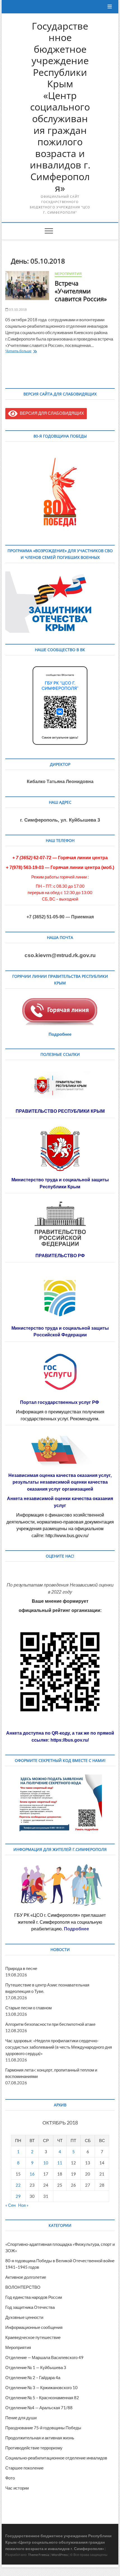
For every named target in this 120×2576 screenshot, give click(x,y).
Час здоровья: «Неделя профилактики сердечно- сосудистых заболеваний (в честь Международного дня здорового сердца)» (59, 2047)
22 (18, 2185)
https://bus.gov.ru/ (70, 1740)
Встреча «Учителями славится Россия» (81, 291)
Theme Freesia (39, 2555)
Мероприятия (68, 274)
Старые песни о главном (28, 2008)
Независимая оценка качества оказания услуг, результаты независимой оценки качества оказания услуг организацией (60, 1482)
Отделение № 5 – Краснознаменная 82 (42, 2398)
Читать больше (28, 352)
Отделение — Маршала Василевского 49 (44, 2357)
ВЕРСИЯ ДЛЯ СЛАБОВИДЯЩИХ (51, 413)
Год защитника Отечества (30, 2307)
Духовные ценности (24, 2317)
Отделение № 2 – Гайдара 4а (33, 2377)
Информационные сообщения (34, 2327)
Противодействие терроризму (34, 2448)
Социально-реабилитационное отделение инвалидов (56, 2458)
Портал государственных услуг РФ (60, 1402)
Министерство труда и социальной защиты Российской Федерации (60, 1332)
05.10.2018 (18, 309)
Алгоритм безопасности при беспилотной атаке (50, 2024)
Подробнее (60, 1034)
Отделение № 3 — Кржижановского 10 (41, 2387)
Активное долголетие (26, 2277)
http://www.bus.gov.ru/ (67, 1536)
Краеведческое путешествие (33, 2337)
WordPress (60, 2555)
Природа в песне (21, 1968)
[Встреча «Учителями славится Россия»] (27, 286)
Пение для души (21, 2418)
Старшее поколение (24, 2468)
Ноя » (23, 2205)
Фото (10, 2478)
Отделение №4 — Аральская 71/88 (39, 2408)
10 (46, 2163)
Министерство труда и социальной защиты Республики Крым (60, 1183)
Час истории (17, 2488)
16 (32, 2174)
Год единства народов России (34, 2297)
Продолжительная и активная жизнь (40, 2438)
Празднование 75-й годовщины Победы (43, 2428)
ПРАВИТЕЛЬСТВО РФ (60, 1256)
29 (18, 2196)
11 (60, 2163)
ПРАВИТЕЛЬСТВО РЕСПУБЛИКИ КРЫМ (60, 1111)
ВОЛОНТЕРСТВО (23, 2287)
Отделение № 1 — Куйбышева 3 (36, 2367)
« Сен (10, 2205)
